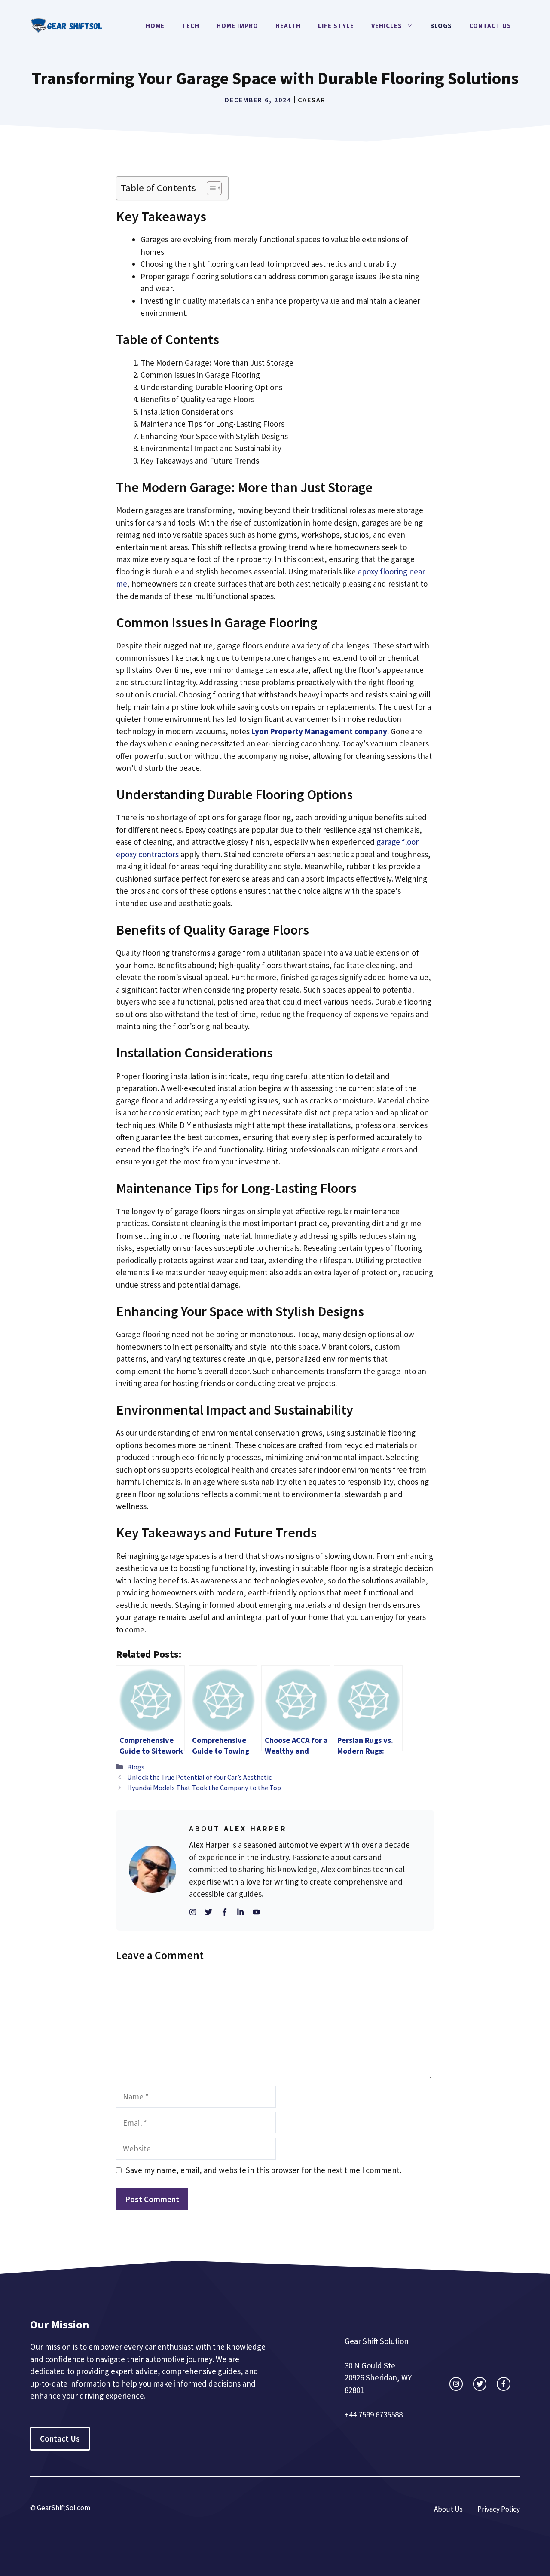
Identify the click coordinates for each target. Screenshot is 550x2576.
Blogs (441, 26)
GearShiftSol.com (64, 2508)
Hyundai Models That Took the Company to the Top (204, 1788)
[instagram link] (456, 2384)
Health (288, 26)
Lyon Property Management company (319, 731)
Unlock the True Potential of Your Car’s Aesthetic (199, 1777)
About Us (448, 2509)
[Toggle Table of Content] (210, 188)
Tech (191, 26)
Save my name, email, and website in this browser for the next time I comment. (264, 2170)
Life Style (336, 26)
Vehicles (387, 26)
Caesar (312, 100)
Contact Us (490, 26)
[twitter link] (480, 2384)
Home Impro (237, 26)
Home (155, 26)
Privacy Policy (499, 2509)
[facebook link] (503, 2384)
